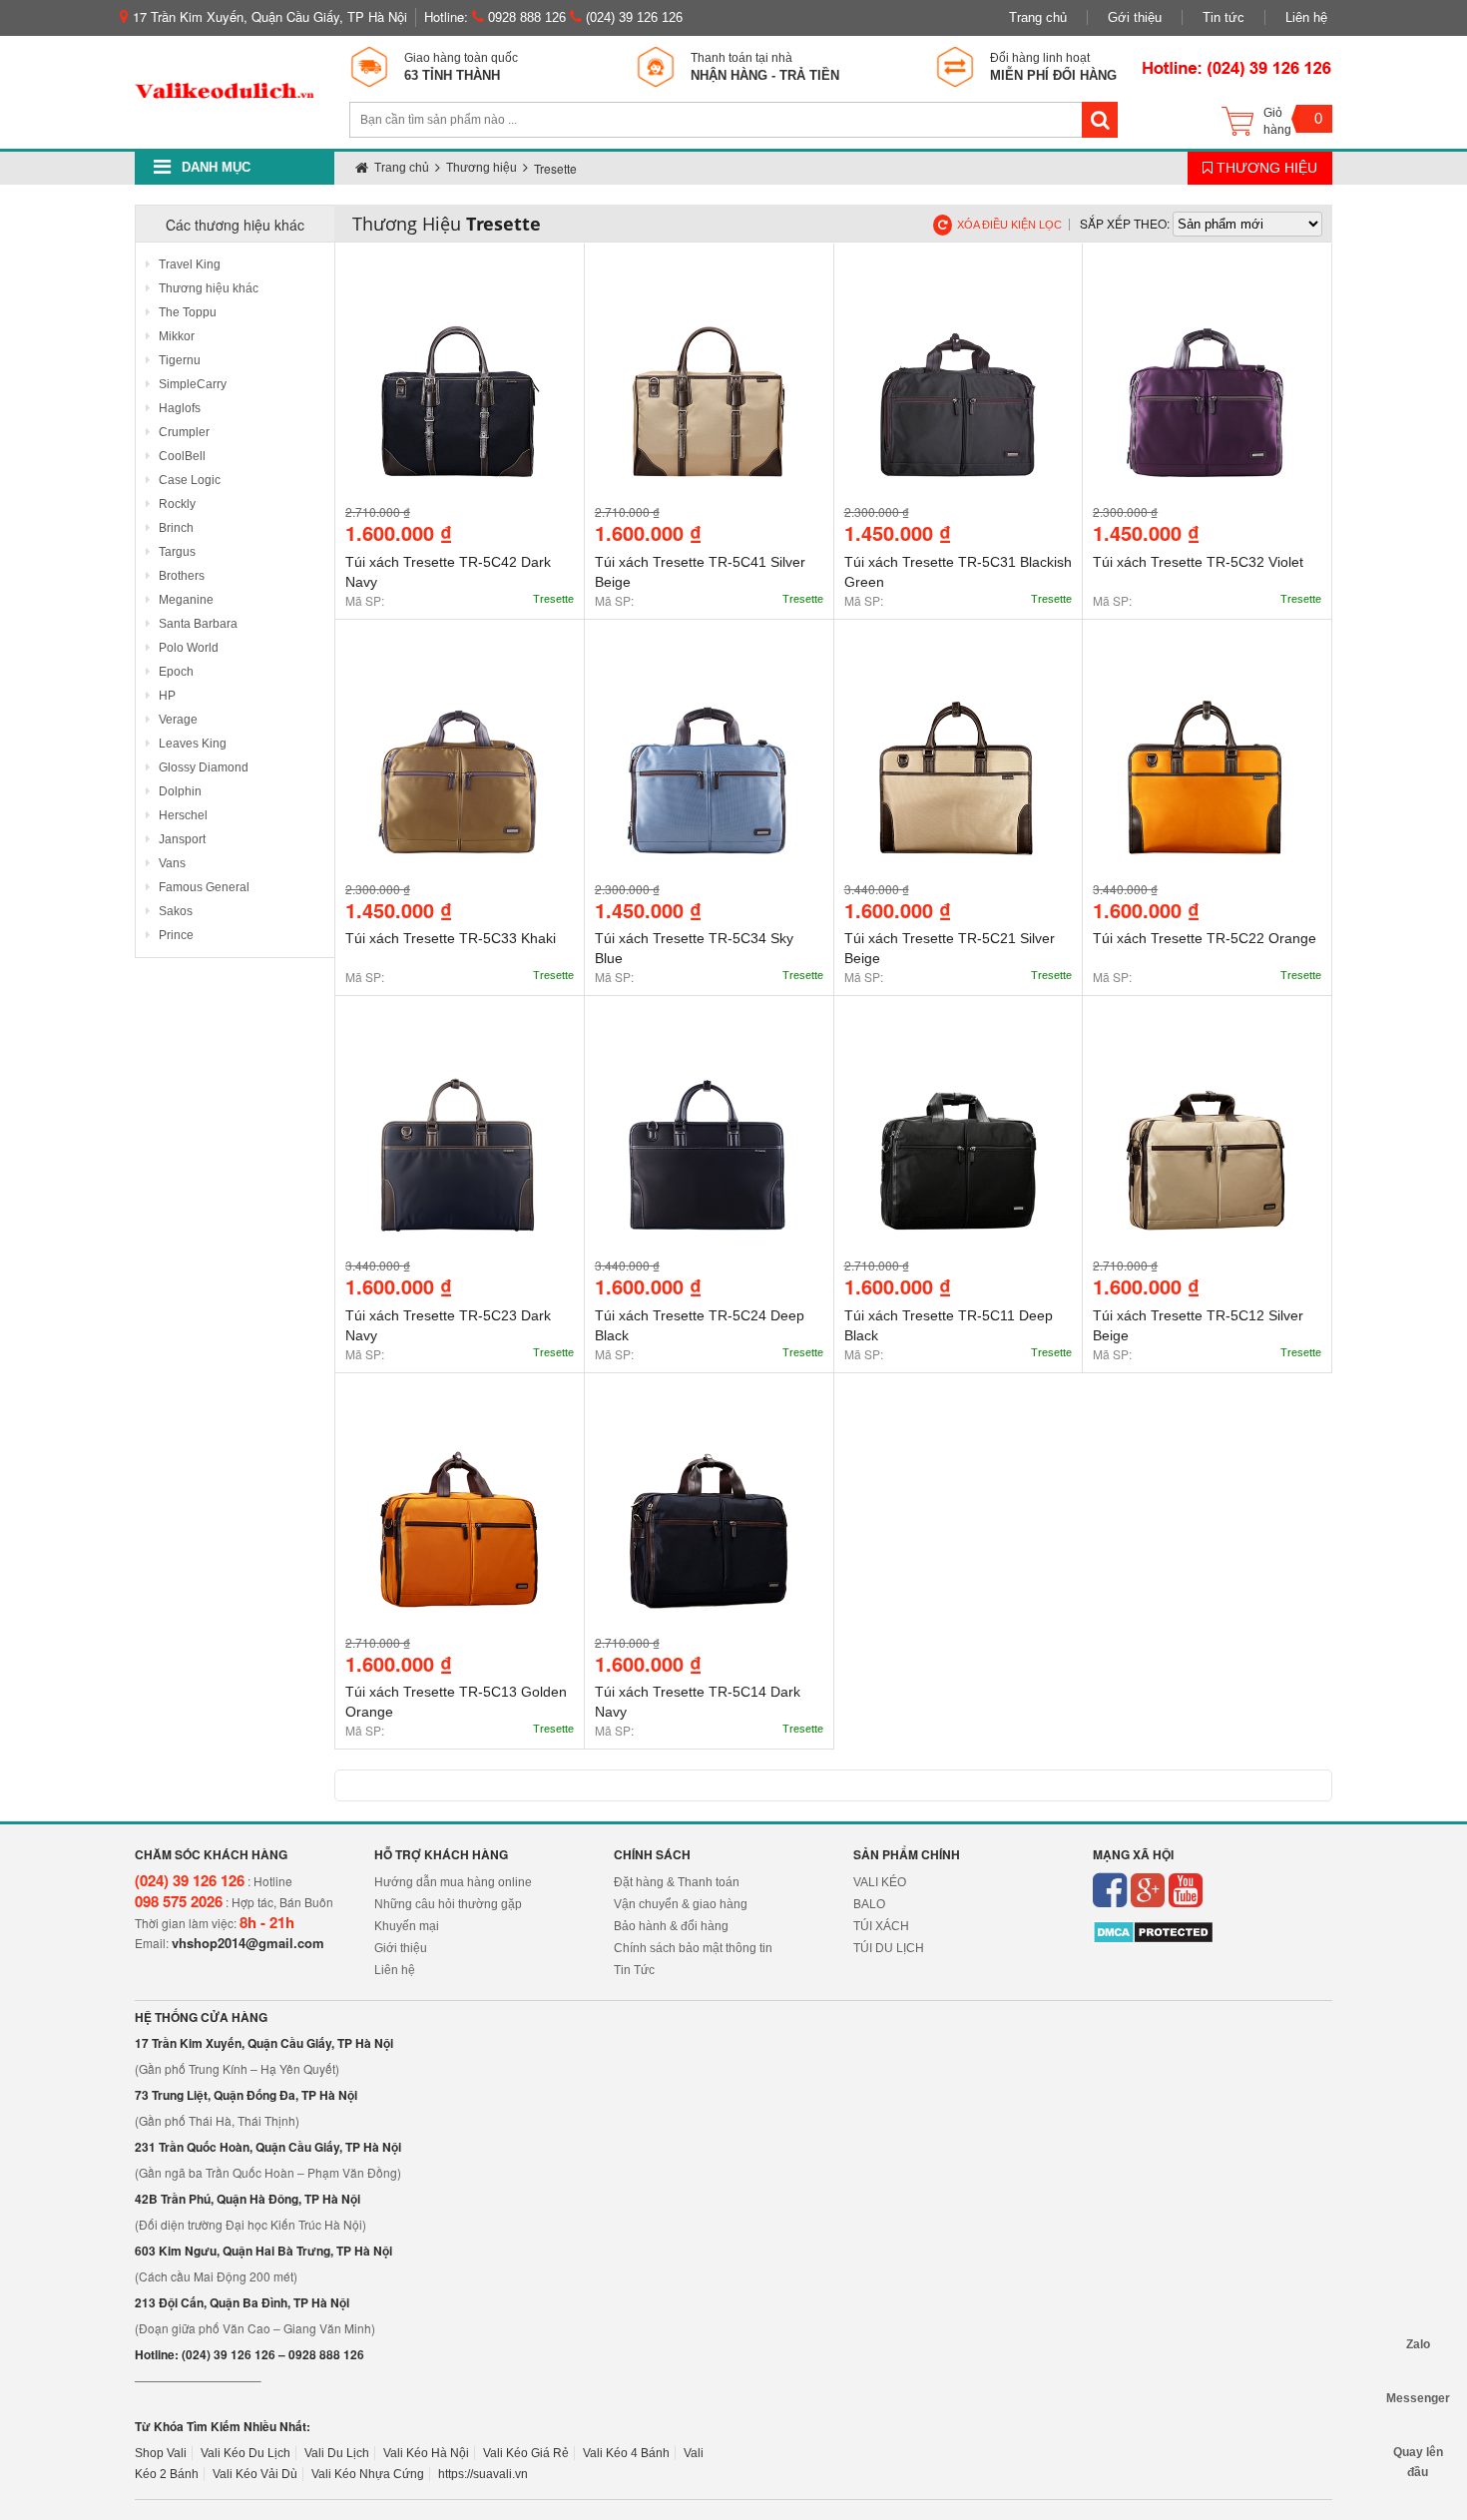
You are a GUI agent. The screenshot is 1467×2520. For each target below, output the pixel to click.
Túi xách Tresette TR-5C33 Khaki (451, 938)
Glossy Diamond (202, 767)
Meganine (185, 600)
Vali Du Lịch (337, 2453)
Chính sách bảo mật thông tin (693, 1948)
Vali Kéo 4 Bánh (626, 2453)
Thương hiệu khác (207, 288)
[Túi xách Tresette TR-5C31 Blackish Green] (959, 385)
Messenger (1418, 2398)
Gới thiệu (1135, 17)
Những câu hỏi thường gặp (448, 1904)
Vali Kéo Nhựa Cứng (368, 2474)
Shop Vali (161, 2453)
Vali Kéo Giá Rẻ (526, 2453)
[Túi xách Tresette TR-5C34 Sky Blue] (709, 761)
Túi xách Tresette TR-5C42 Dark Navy (448, 572)
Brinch (175, 528)
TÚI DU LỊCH (889, 1948)
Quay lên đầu (1418, 2453)
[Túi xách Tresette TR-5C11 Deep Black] (959, 1137)
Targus (176, 552)
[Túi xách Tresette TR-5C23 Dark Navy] (460, 1137)
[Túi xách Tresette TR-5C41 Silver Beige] (709, 385)
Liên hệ (1306, 17)
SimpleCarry (191, 384)
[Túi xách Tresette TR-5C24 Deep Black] (709, 1137)
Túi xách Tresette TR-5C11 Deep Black (949, 1325)
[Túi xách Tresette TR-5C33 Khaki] (460, 761)
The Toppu (186, 312)
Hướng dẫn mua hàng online (453, 1882)
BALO (869, 1904)
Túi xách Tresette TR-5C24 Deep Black (700, 1325)
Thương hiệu (1265, 168)
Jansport (181, 839)
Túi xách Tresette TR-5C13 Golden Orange (456, 1702)
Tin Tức (634, 1970)
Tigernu (178, 360)
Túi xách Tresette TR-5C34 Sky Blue (694, 948)
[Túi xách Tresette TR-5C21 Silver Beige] (959, 761)
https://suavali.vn (483, 2474)
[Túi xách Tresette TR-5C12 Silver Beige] (1207, 1137)
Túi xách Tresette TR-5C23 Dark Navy (448, 1325)
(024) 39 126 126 (632, 17)
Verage (177, 720)
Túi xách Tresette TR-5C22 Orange (1205, 938)
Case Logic (188, 480)
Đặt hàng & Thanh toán (677, 1882)
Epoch (175, 672)
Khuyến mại (407, 1926)
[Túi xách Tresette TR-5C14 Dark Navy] (709, 1514)
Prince (175, 935)
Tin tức (1223, 17)
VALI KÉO (880, 1882)
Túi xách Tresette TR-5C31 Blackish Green (958, 572)
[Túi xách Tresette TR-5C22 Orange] (1207, 761)
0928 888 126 (525, 17)
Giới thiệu (401, 1948)
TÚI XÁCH (881, 1926)
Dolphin (179, 791)
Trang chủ (1038, 17)
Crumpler (183, 432)
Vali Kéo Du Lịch (245, 2453)
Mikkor (175, 336)
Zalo (1418, 2344)
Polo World (187, 648)
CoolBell (181, 456)
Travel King (188, 264)
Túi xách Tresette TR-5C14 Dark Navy (698, 1702)
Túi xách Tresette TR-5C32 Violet (1198, 562)
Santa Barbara (197, 624)
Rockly (176, 504)
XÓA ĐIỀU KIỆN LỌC (1009, 225)
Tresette (553, 599)
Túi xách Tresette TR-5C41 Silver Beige (700, 572)
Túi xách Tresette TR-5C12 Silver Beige (1198, 1325)
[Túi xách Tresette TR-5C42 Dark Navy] (460, 385)
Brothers (180, 576)
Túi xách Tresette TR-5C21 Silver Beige (950, 948)
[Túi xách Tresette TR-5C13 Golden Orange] (460, 1514)
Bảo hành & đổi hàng (671, 1926)
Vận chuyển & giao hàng (681, 1904)
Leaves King (191, 744)
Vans (171, 863)
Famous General (203, 887)
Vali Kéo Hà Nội (426, 2453)
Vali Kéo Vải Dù (255, 2474)
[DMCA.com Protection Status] (1153, 1932)
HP (166, 696)
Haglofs (178, 408)
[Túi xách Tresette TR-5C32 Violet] (1207, 385)
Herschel (182, 815)
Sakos (174, 911)
